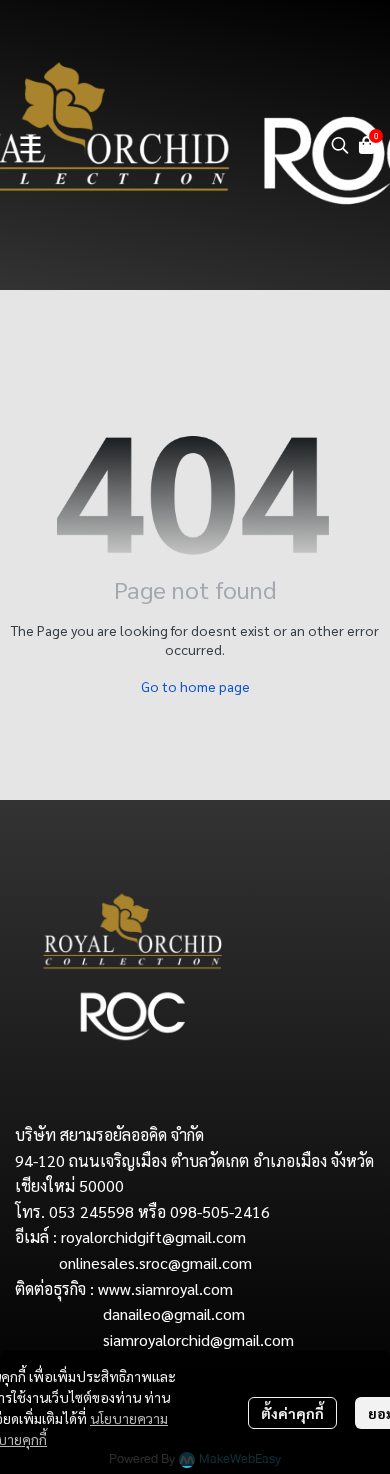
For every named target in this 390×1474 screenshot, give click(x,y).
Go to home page (195, 686)
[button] (340, 145)
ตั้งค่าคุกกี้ (292, 1413)
